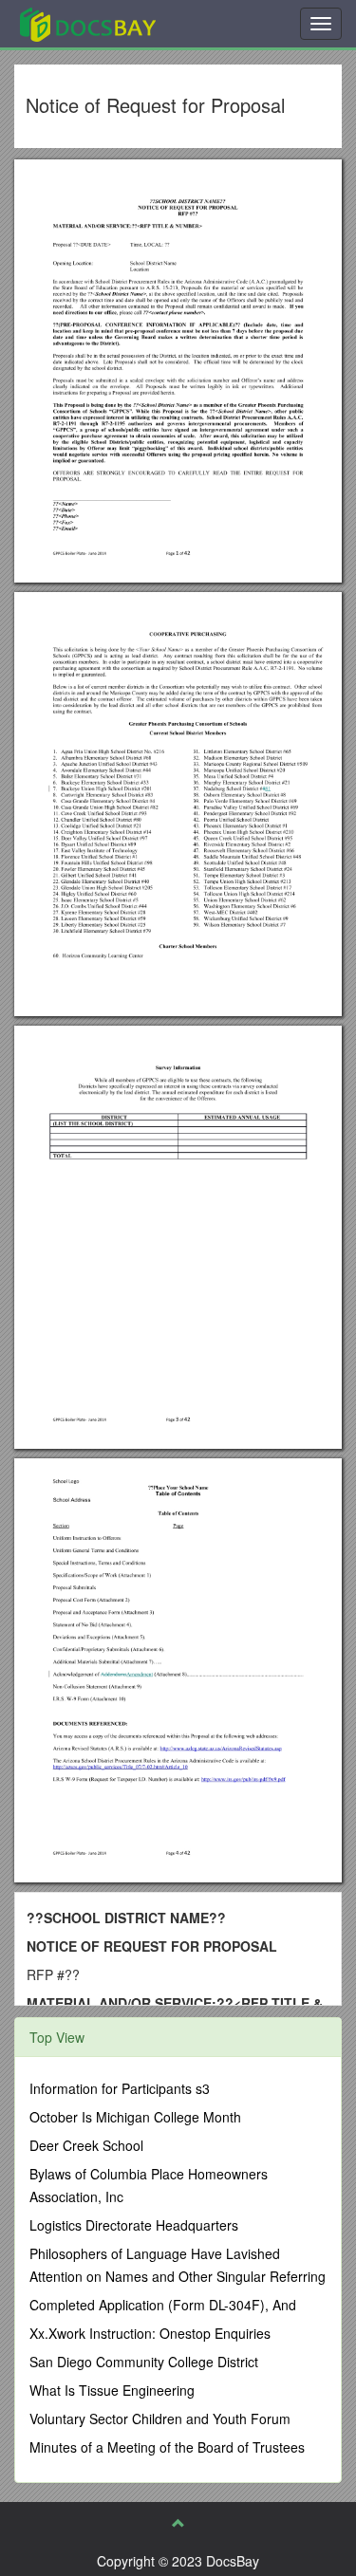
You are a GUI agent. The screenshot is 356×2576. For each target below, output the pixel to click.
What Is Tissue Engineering (112, 2390)
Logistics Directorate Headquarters (134, 2225)
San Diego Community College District (144, 2362)
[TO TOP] (178, 2523)
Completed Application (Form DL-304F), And (163, 2305)
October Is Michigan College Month (135, 2117)
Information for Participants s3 (120, 2088)
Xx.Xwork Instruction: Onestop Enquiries (150, 2333)
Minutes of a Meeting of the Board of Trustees (167, 2447)
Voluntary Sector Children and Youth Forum (160, 2418)
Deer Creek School (86, 2145)
